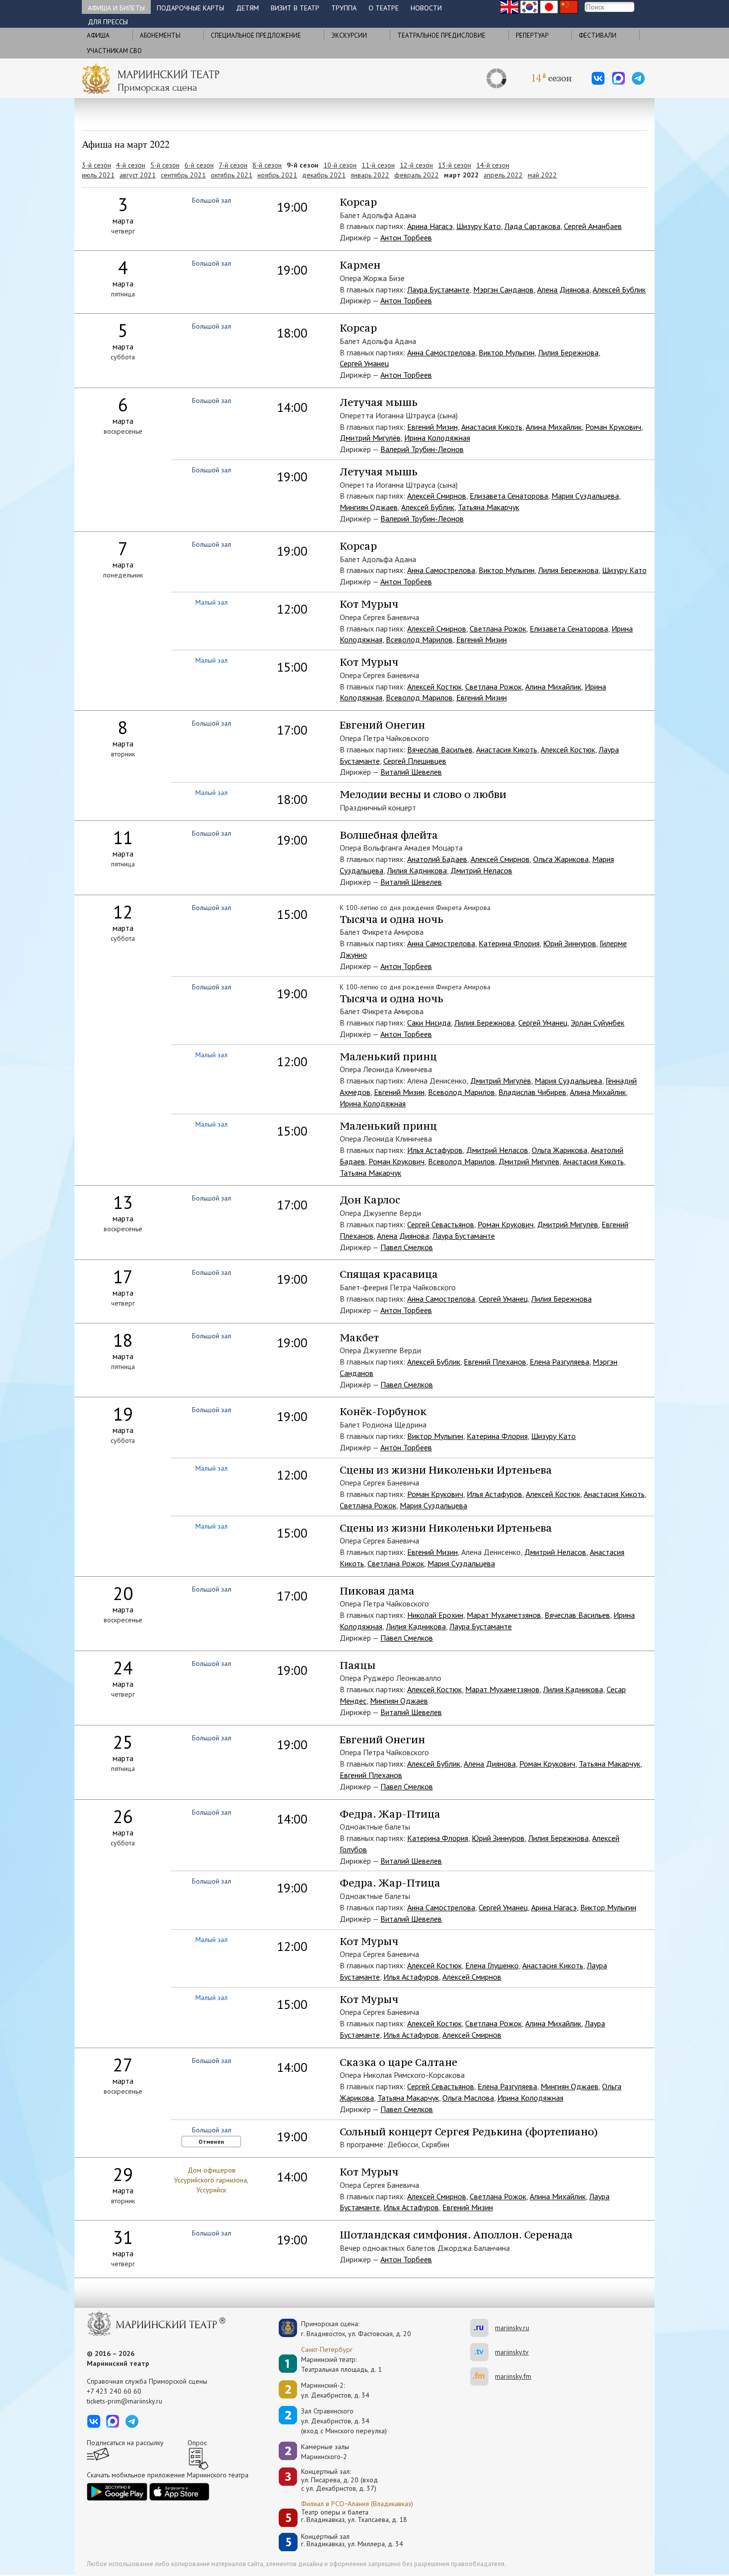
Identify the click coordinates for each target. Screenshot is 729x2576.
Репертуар (532, 35)
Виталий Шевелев (411, 772)
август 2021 (138, 175)
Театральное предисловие (441, 35)
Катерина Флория (509, 943)
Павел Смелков (407, 1247)
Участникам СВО (114, 51)
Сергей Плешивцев (415, 761)
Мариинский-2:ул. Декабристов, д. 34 (335, 2390)
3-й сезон (96, 165)
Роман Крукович (613, 427)
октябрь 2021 (232, 175)
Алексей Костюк (434, 687)
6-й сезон (199, 165)
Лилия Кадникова (417, 870)
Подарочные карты (190, 8)
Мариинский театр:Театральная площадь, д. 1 (341, 2364)
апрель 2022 (503, 175)
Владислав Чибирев (532, 1092)
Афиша (98, 35)
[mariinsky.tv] (483, 2352)
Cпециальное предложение (256, 35)
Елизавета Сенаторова (509, 496)
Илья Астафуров (435, 1150)
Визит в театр (295, 8)
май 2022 (542, 175)
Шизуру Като (479, 226)
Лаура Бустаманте (438, 289)
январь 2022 (370, 175)
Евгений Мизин (432, 427)
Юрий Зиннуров (570, 943)
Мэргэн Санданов (503, 289)
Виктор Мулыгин (507, 352)
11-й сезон (378, 165)
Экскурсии (349, 35)
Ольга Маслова (468, 2098)
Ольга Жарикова (561, 859)
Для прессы (108, 22)
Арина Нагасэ (430, 226)
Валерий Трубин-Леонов (422, 449)
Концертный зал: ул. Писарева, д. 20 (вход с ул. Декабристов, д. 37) (339, 2480)
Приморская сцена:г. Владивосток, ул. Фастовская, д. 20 (346, 2329)
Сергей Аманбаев (593, 226)
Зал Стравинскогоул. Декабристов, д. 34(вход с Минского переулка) (344, 2421)
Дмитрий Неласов (481, 870)
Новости (426, 8)
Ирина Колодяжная (437, 438)
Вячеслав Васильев (440, 749)
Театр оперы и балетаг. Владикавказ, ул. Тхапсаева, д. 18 (354, 2516)
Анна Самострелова (441, 352)
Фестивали (598, 35)
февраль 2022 (417, 175)
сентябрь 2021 (183, 175)
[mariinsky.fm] (483, 2376)
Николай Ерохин (435, 1615)
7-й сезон (233, 165)
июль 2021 (98, 175)
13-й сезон (455, 165)
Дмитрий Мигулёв (370, 438)
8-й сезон (267, 165)
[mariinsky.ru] (483, 2328)
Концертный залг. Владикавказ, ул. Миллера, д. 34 (352, 2541)
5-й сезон (165, 165)
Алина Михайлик (554, 427)
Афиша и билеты (116, 8)
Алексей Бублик (619, 289)
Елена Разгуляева (559, 1362)
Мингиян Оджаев (369, 507)
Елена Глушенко (492, 1965)
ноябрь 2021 (277, 175)
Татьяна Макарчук (488, 507)
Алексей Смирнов (437, 496)
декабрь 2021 (324, 175)
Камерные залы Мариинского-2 (325, 2452)
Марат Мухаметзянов (504, 1615)
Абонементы (160, 35)
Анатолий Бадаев (437, 859)
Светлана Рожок (498, 629)
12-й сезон (416, 165)
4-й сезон (131, 165)
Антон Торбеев (406, 237)
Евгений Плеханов (495, 1362)
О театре (384, 8)
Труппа (344, 8)
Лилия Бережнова (568, 352)
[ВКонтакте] (598, 78)
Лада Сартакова (532, 226)
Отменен (211, 2142)
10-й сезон (340, 165)
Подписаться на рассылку (125, 2443)
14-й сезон (493, 165)
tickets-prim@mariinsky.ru (124, 2401)
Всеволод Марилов (419, 639)
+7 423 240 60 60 (114, 2391)
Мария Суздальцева (585, 496)
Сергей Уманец (364, 363)
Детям (247, 8)
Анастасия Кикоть (492, 427)
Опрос (197, 2443)
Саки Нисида (429, 1023)
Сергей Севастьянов (441, 1224)
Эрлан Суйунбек (598, 1023)
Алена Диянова (563, 289)
